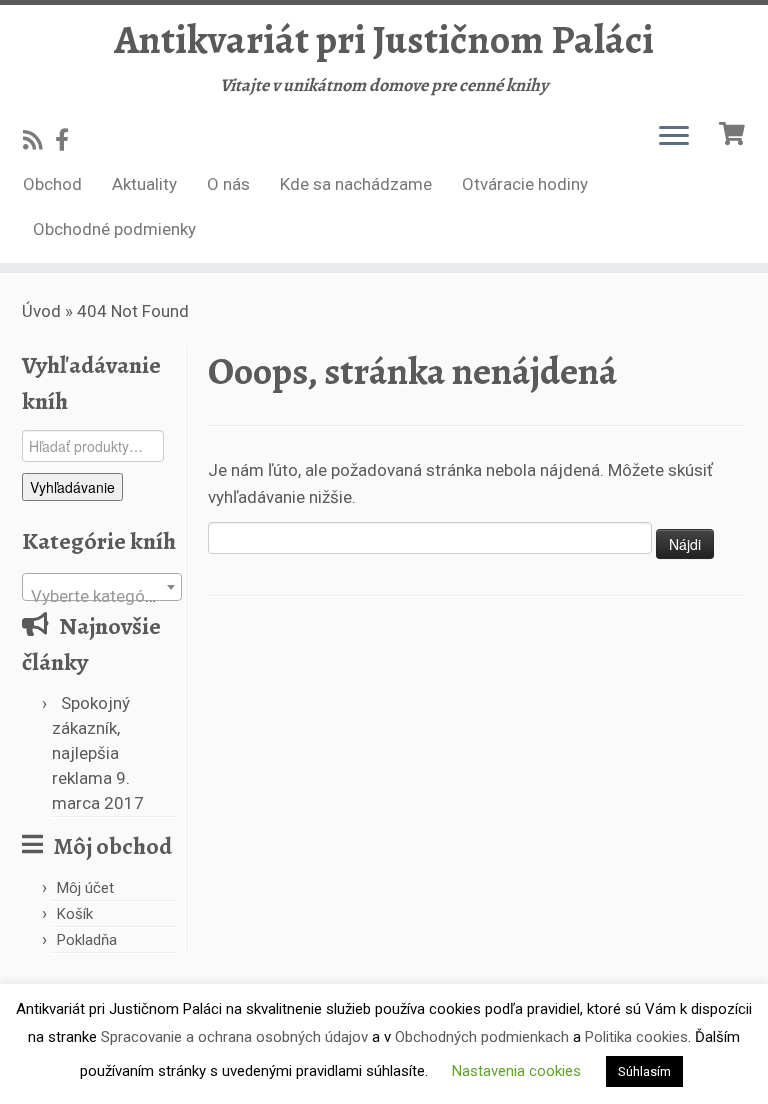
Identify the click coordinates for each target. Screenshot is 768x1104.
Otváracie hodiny (525, 184)
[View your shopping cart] (734, 131)
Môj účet (85, 888)
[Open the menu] (674, 137)
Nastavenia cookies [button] (516, 1071)
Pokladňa (87, 940)
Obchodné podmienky (114, 229)
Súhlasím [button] (644, 1071)
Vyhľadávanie (72, 487)
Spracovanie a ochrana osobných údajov (234, 1037)
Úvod (41, 311)
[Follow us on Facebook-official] (68, 140)
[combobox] (102, 587)
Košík (75, 914)
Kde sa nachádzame (356, 184)
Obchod (52, 184)
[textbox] (102, 596)
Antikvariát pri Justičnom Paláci (384, 40)
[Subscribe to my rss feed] (39, 140)
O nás (228, 184)
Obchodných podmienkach (482, 1037)
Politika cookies (636, 1037)
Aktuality (144, 184)
